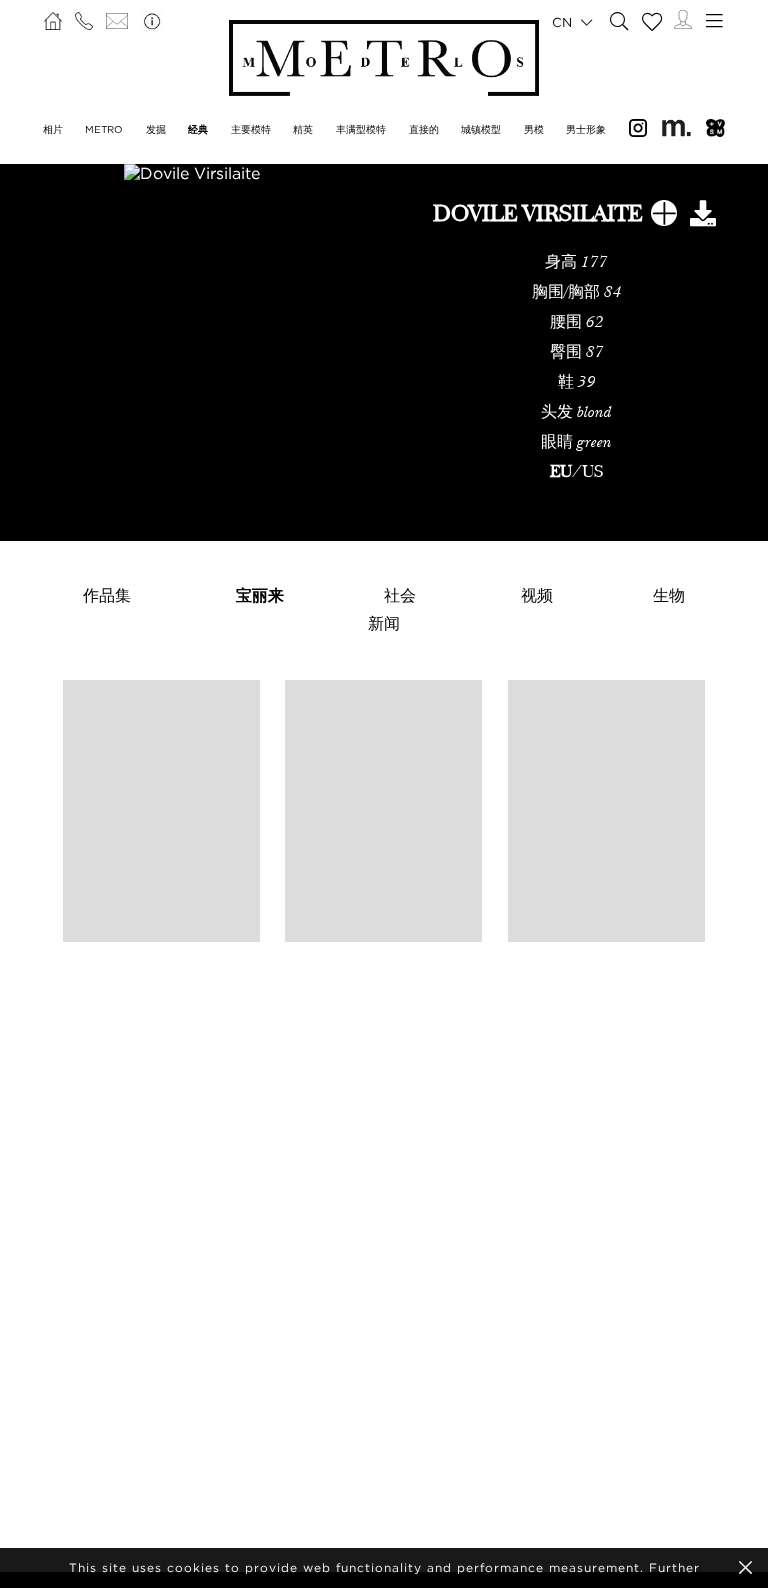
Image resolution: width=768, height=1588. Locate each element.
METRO (104, 129)
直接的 (424, 129)
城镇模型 (481, 129)
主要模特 (251, 129)
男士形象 (586, 129)
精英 (303, 129)
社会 (400, 595)
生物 (669, 595)
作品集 (107, 595)
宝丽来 (260, 595)
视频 (537, 595)
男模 (534, 129)
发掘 (156, 129)
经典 (198, 129)
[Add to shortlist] (664, 217)
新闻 (384, 623)
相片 (53, 129)
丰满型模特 (361, 129)
